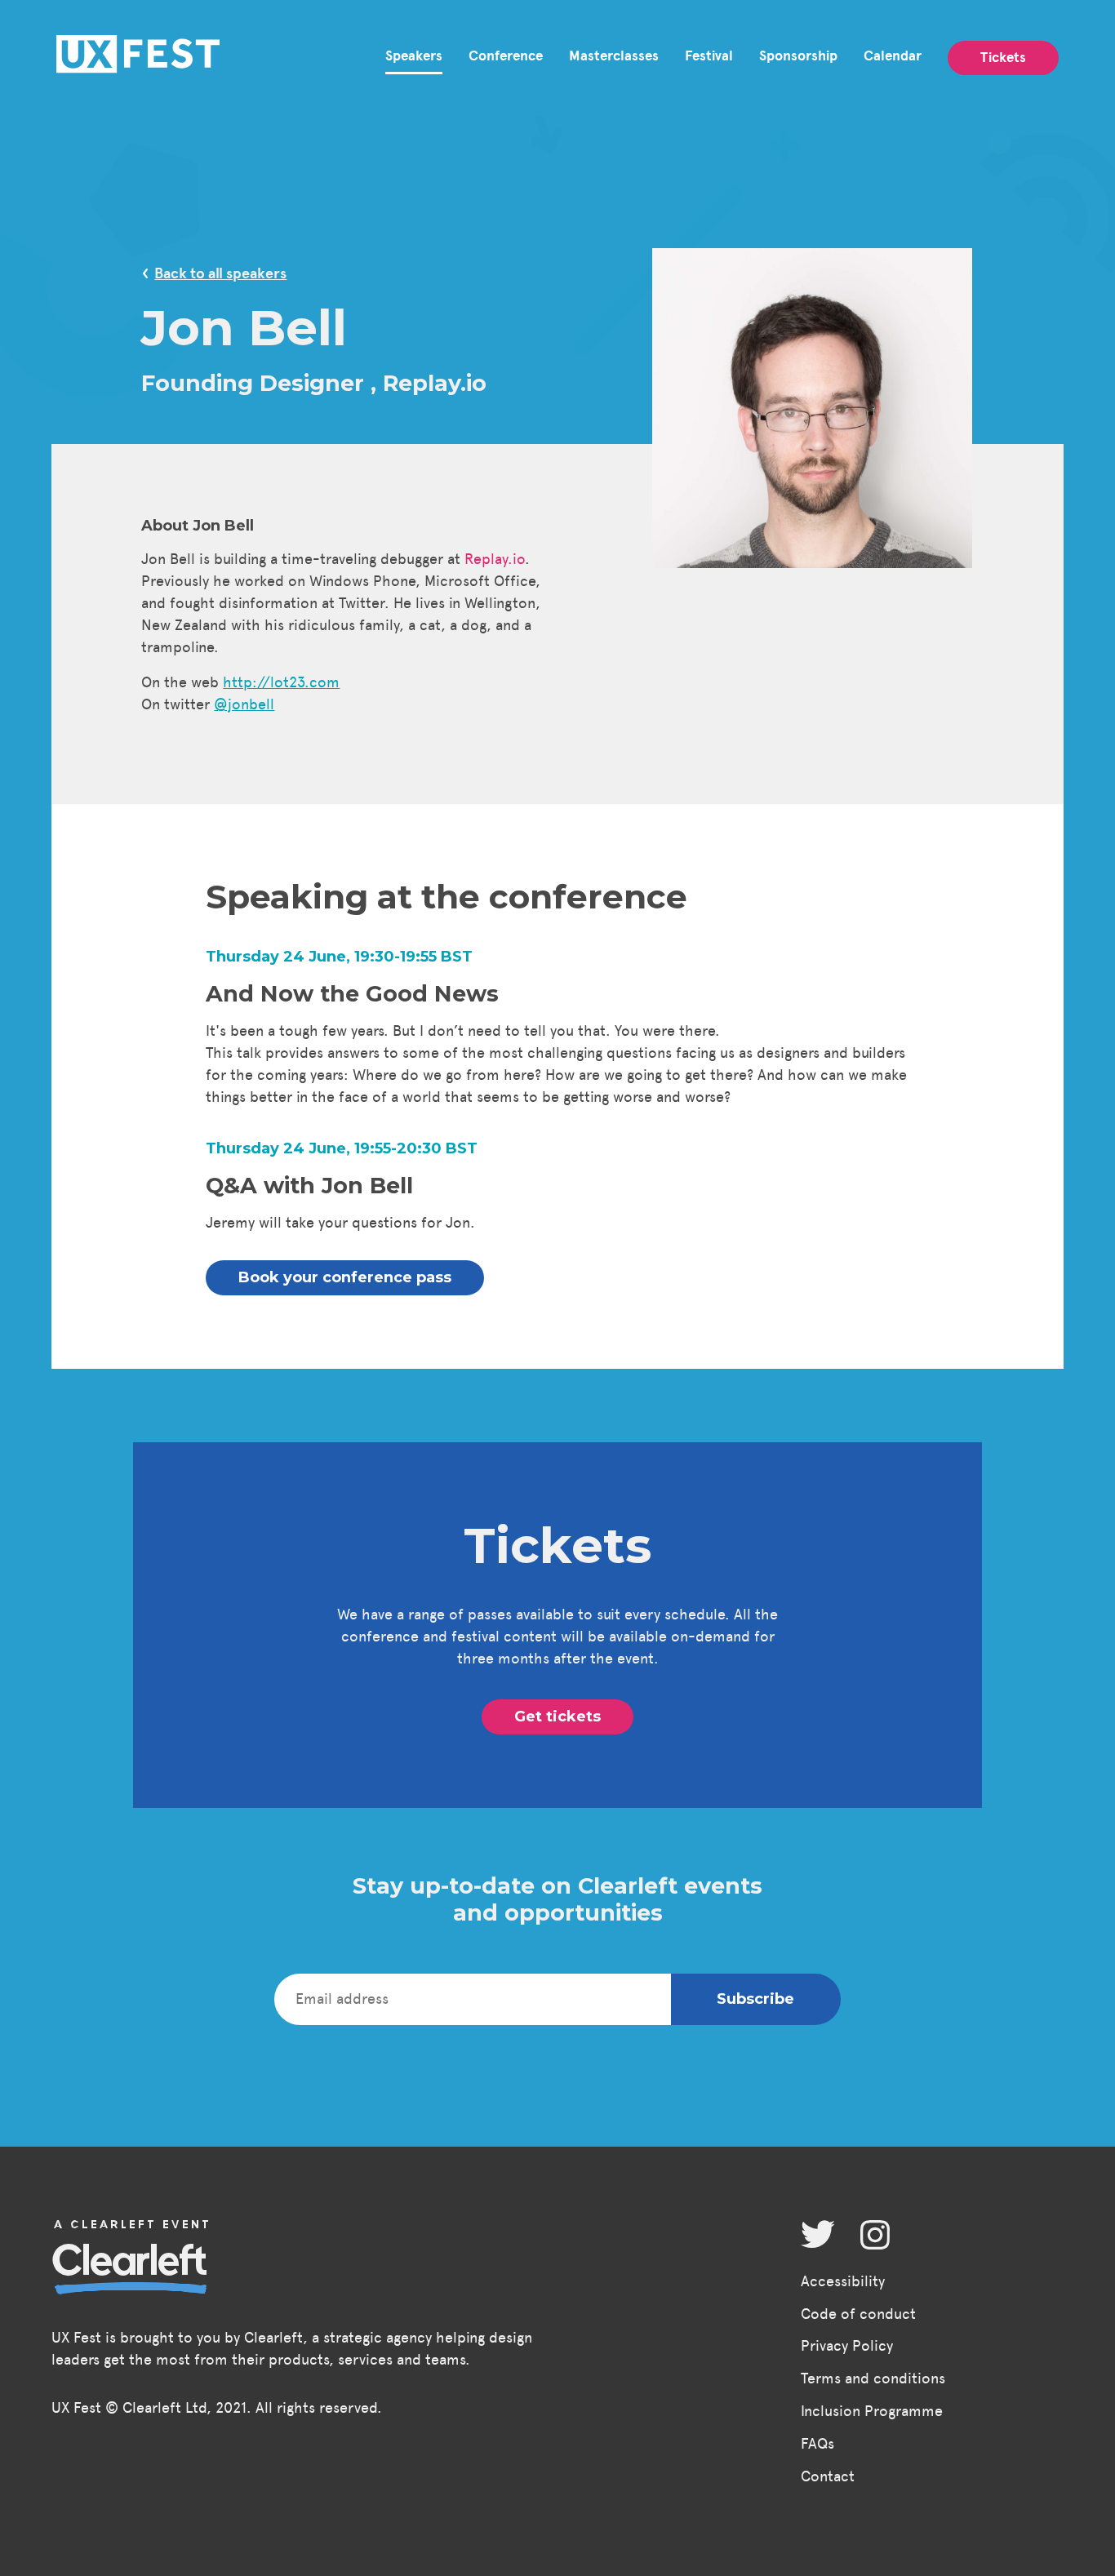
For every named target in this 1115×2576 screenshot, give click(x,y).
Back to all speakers (220, 273)
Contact (828, 2476)
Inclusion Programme (872, 2411)
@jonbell (244, 704)
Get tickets (557, 1717)
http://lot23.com (281, 682)
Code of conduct (858, 2314)
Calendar (893, 56)
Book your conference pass (345, 1277)
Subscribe (755, 1999)
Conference (506, 56)
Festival (709, 56)
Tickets (1003, 58)
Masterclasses (614, 56)
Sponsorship (798, 56)
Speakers (414, 56)
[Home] (138, 58)
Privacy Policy (847, 2346)
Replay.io (495, 559)
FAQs (817, 2444)
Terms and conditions (873, 2378)
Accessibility (843, 2281)
